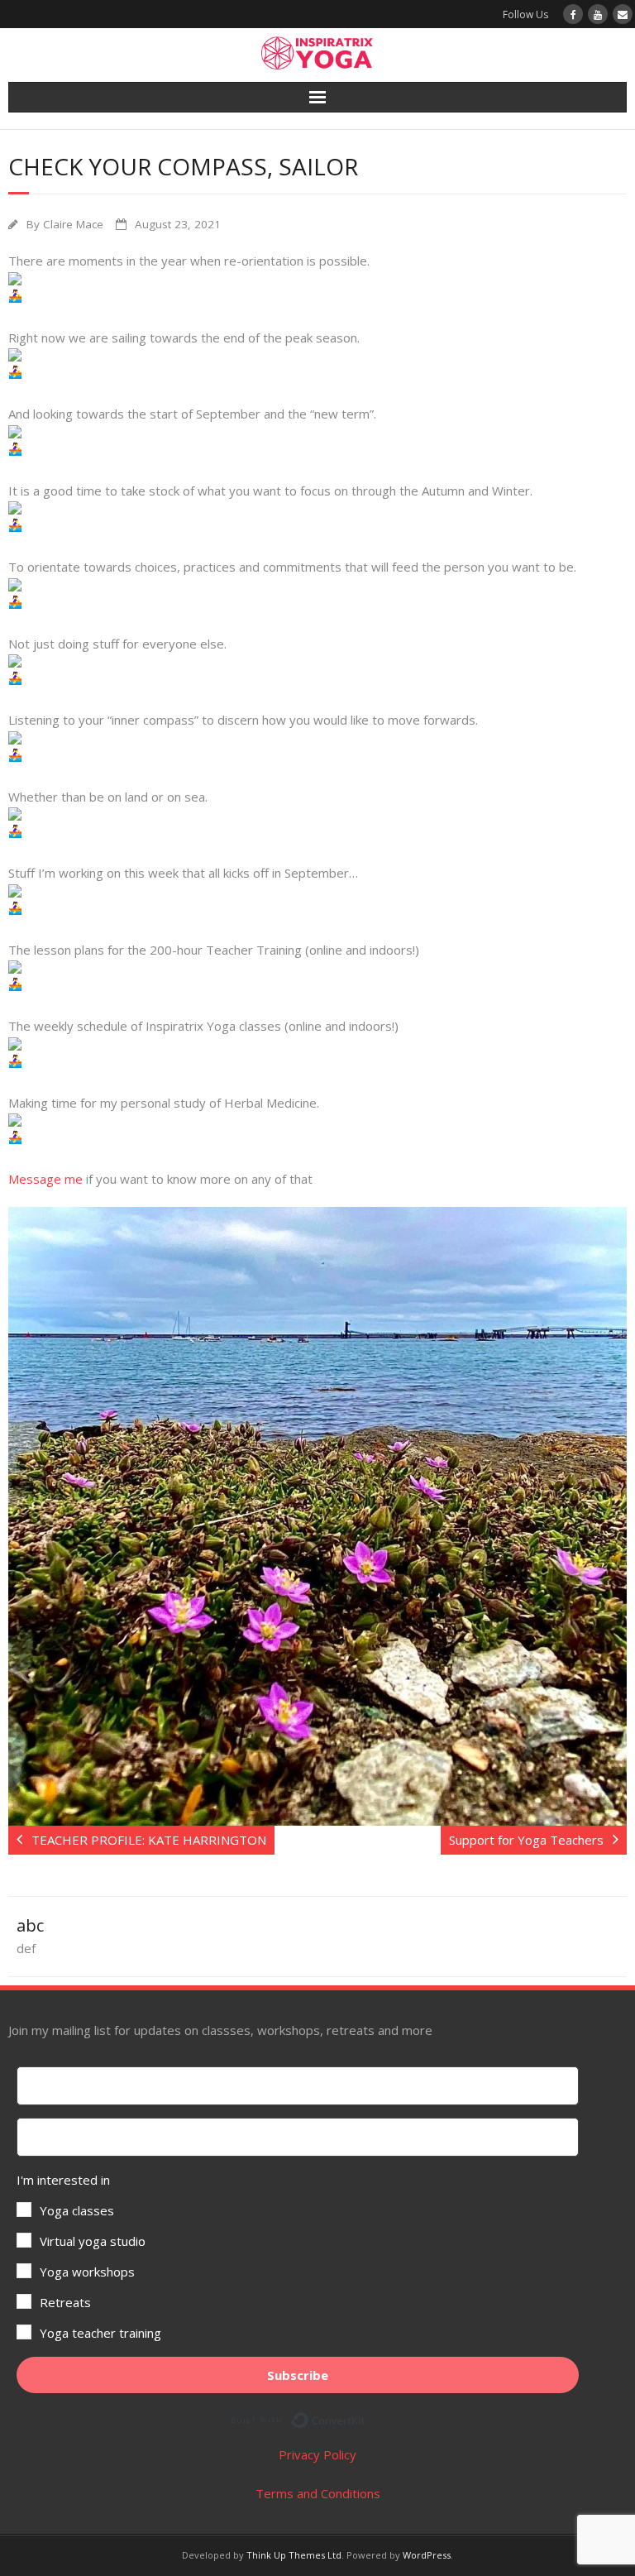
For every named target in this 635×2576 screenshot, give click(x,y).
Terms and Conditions (318, 2493)
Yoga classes (77, 2210)
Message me (47, 1179)
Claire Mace (73, 224)
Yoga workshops (87, 2272)
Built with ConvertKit (366, 2417)
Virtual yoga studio (93, 2241)
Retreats (65, 2302)
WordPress (427, 2555)
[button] (298, 2257)
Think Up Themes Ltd (294, 2555)
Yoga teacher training (100, 2333)
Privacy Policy (317, 2454)
